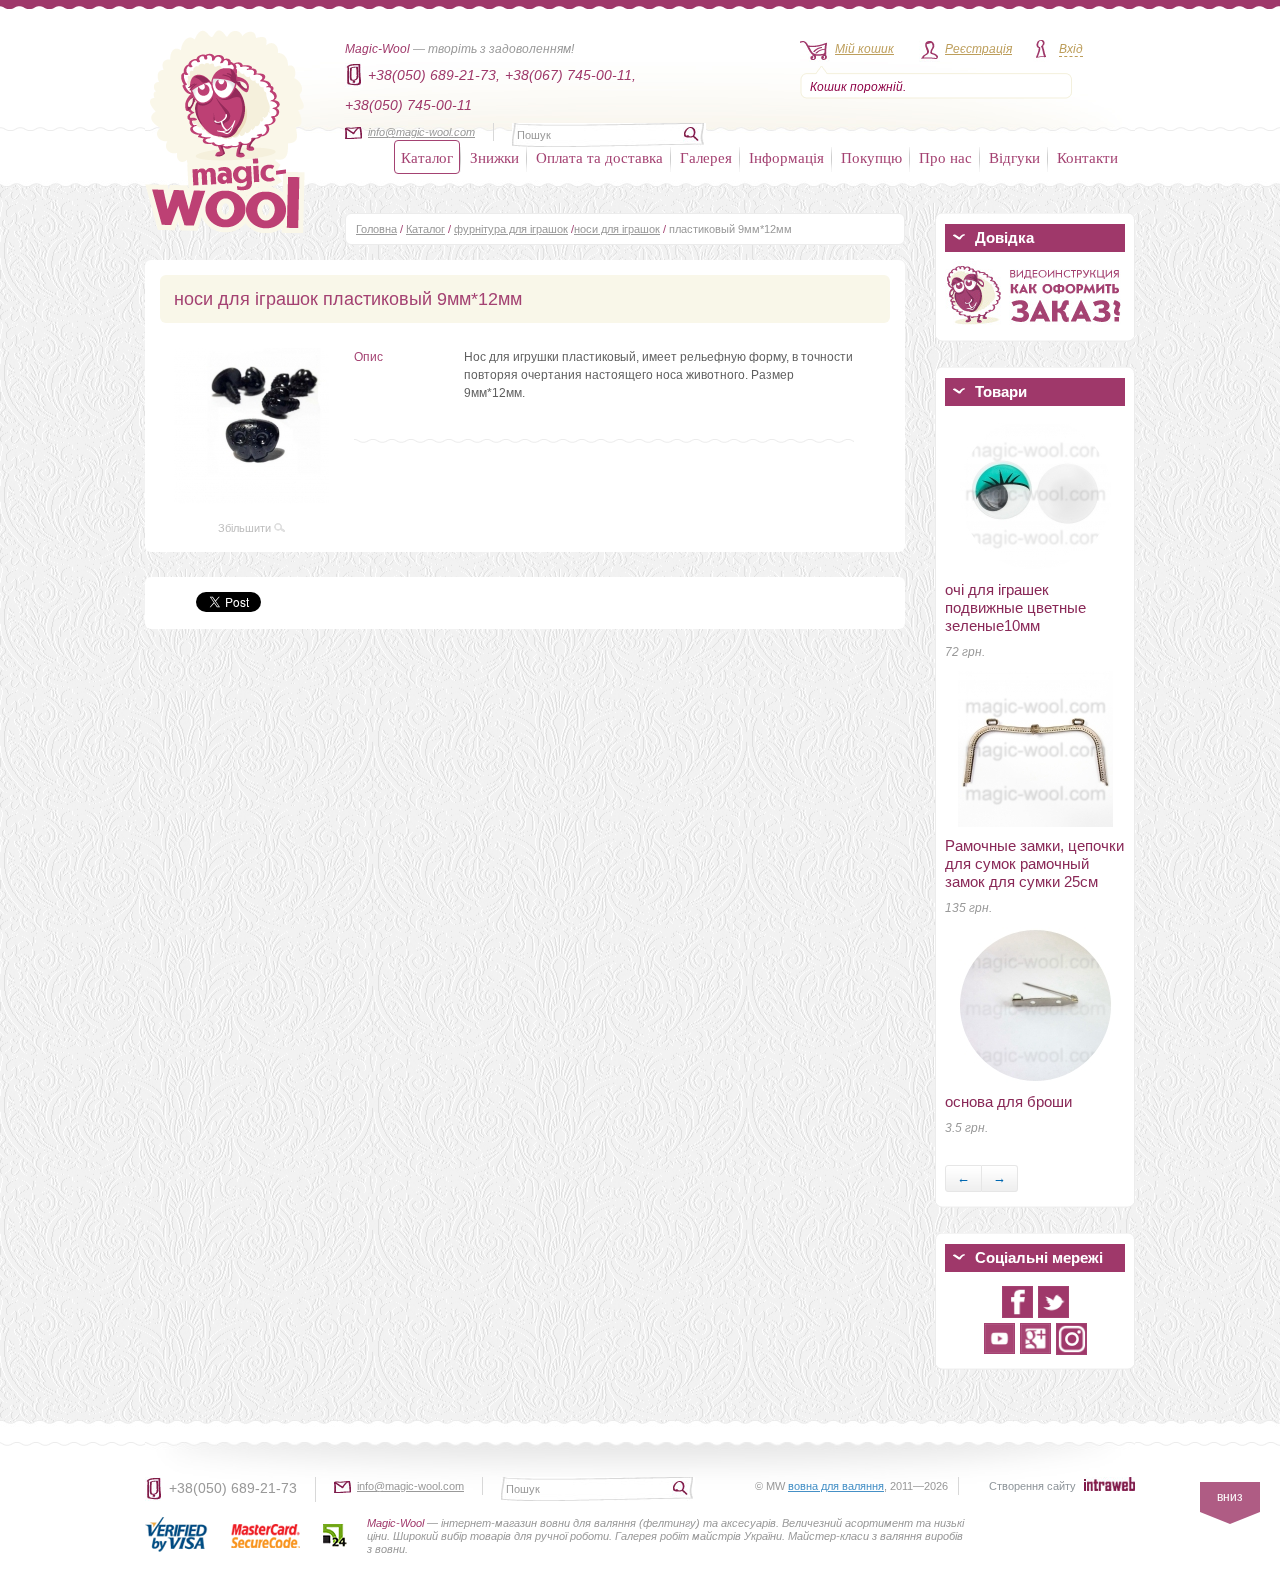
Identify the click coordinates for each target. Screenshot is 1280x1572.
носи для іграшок (617, 229)
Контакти (1087, 157)
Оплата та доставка (599, 157)
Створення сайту (1032, 1486)
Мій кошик (864, 49)
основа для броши (1008, 1101)
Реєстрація (978, 49)
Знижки (494, 157)
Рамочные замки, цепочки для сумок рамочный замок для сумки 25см (1034, 863)
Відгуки (1014, 157)
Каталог (427, 157)
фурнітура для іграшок (511, 229)
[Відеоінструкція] (1035, 328)
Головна (376, 229)
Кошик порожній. (858, 87)
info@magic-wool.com (421, 132)
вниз (1230, 1497)
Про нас (945, 157)
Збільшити (246, 528)
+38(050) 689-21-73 (233, 1488)
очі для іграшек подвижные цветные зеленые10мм (1015, 607)
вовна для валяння (836, 1486)
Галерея (706, 157)
